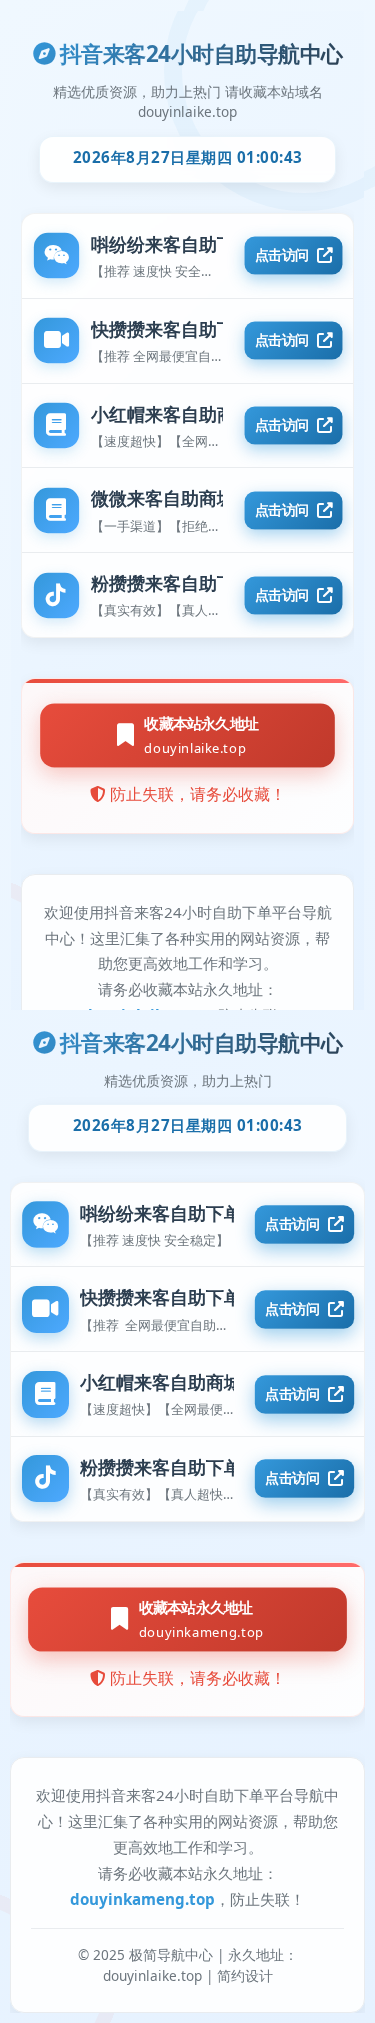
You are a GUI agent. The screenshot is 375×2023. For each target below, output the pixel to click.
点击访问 (292, 1224)
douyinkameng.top (142, 1899)
